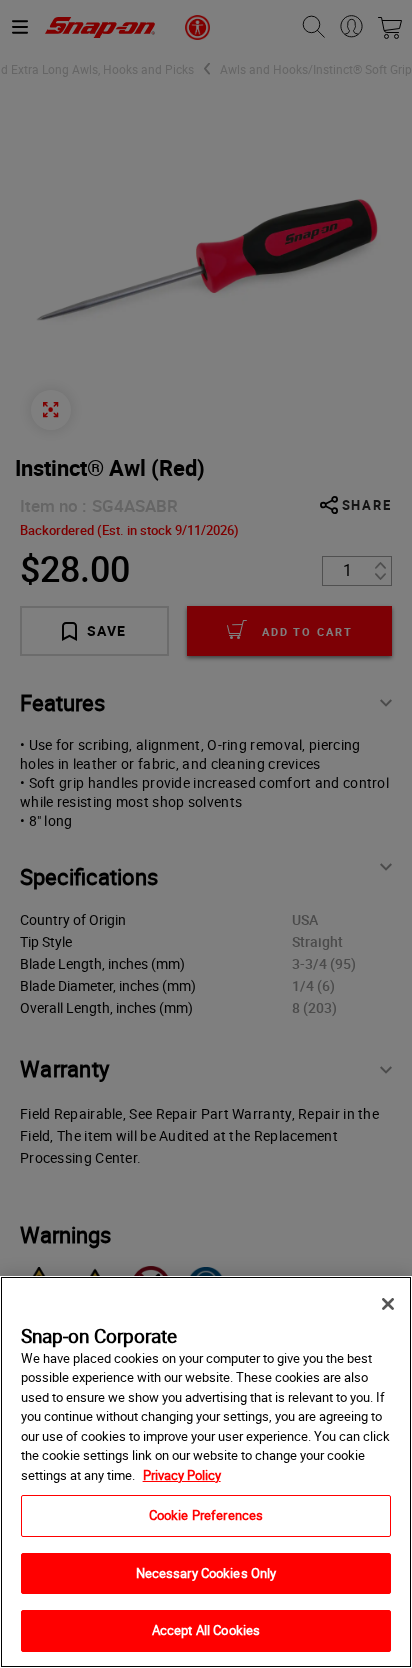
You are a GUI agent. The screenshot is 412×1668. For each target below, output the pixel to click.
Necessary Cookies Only (206, 1573)
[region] (206, 1472)
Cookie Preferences (206, 1515)
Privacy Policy (182, 1475)
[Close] (388, 1304)
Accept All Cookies (206, 1630)
